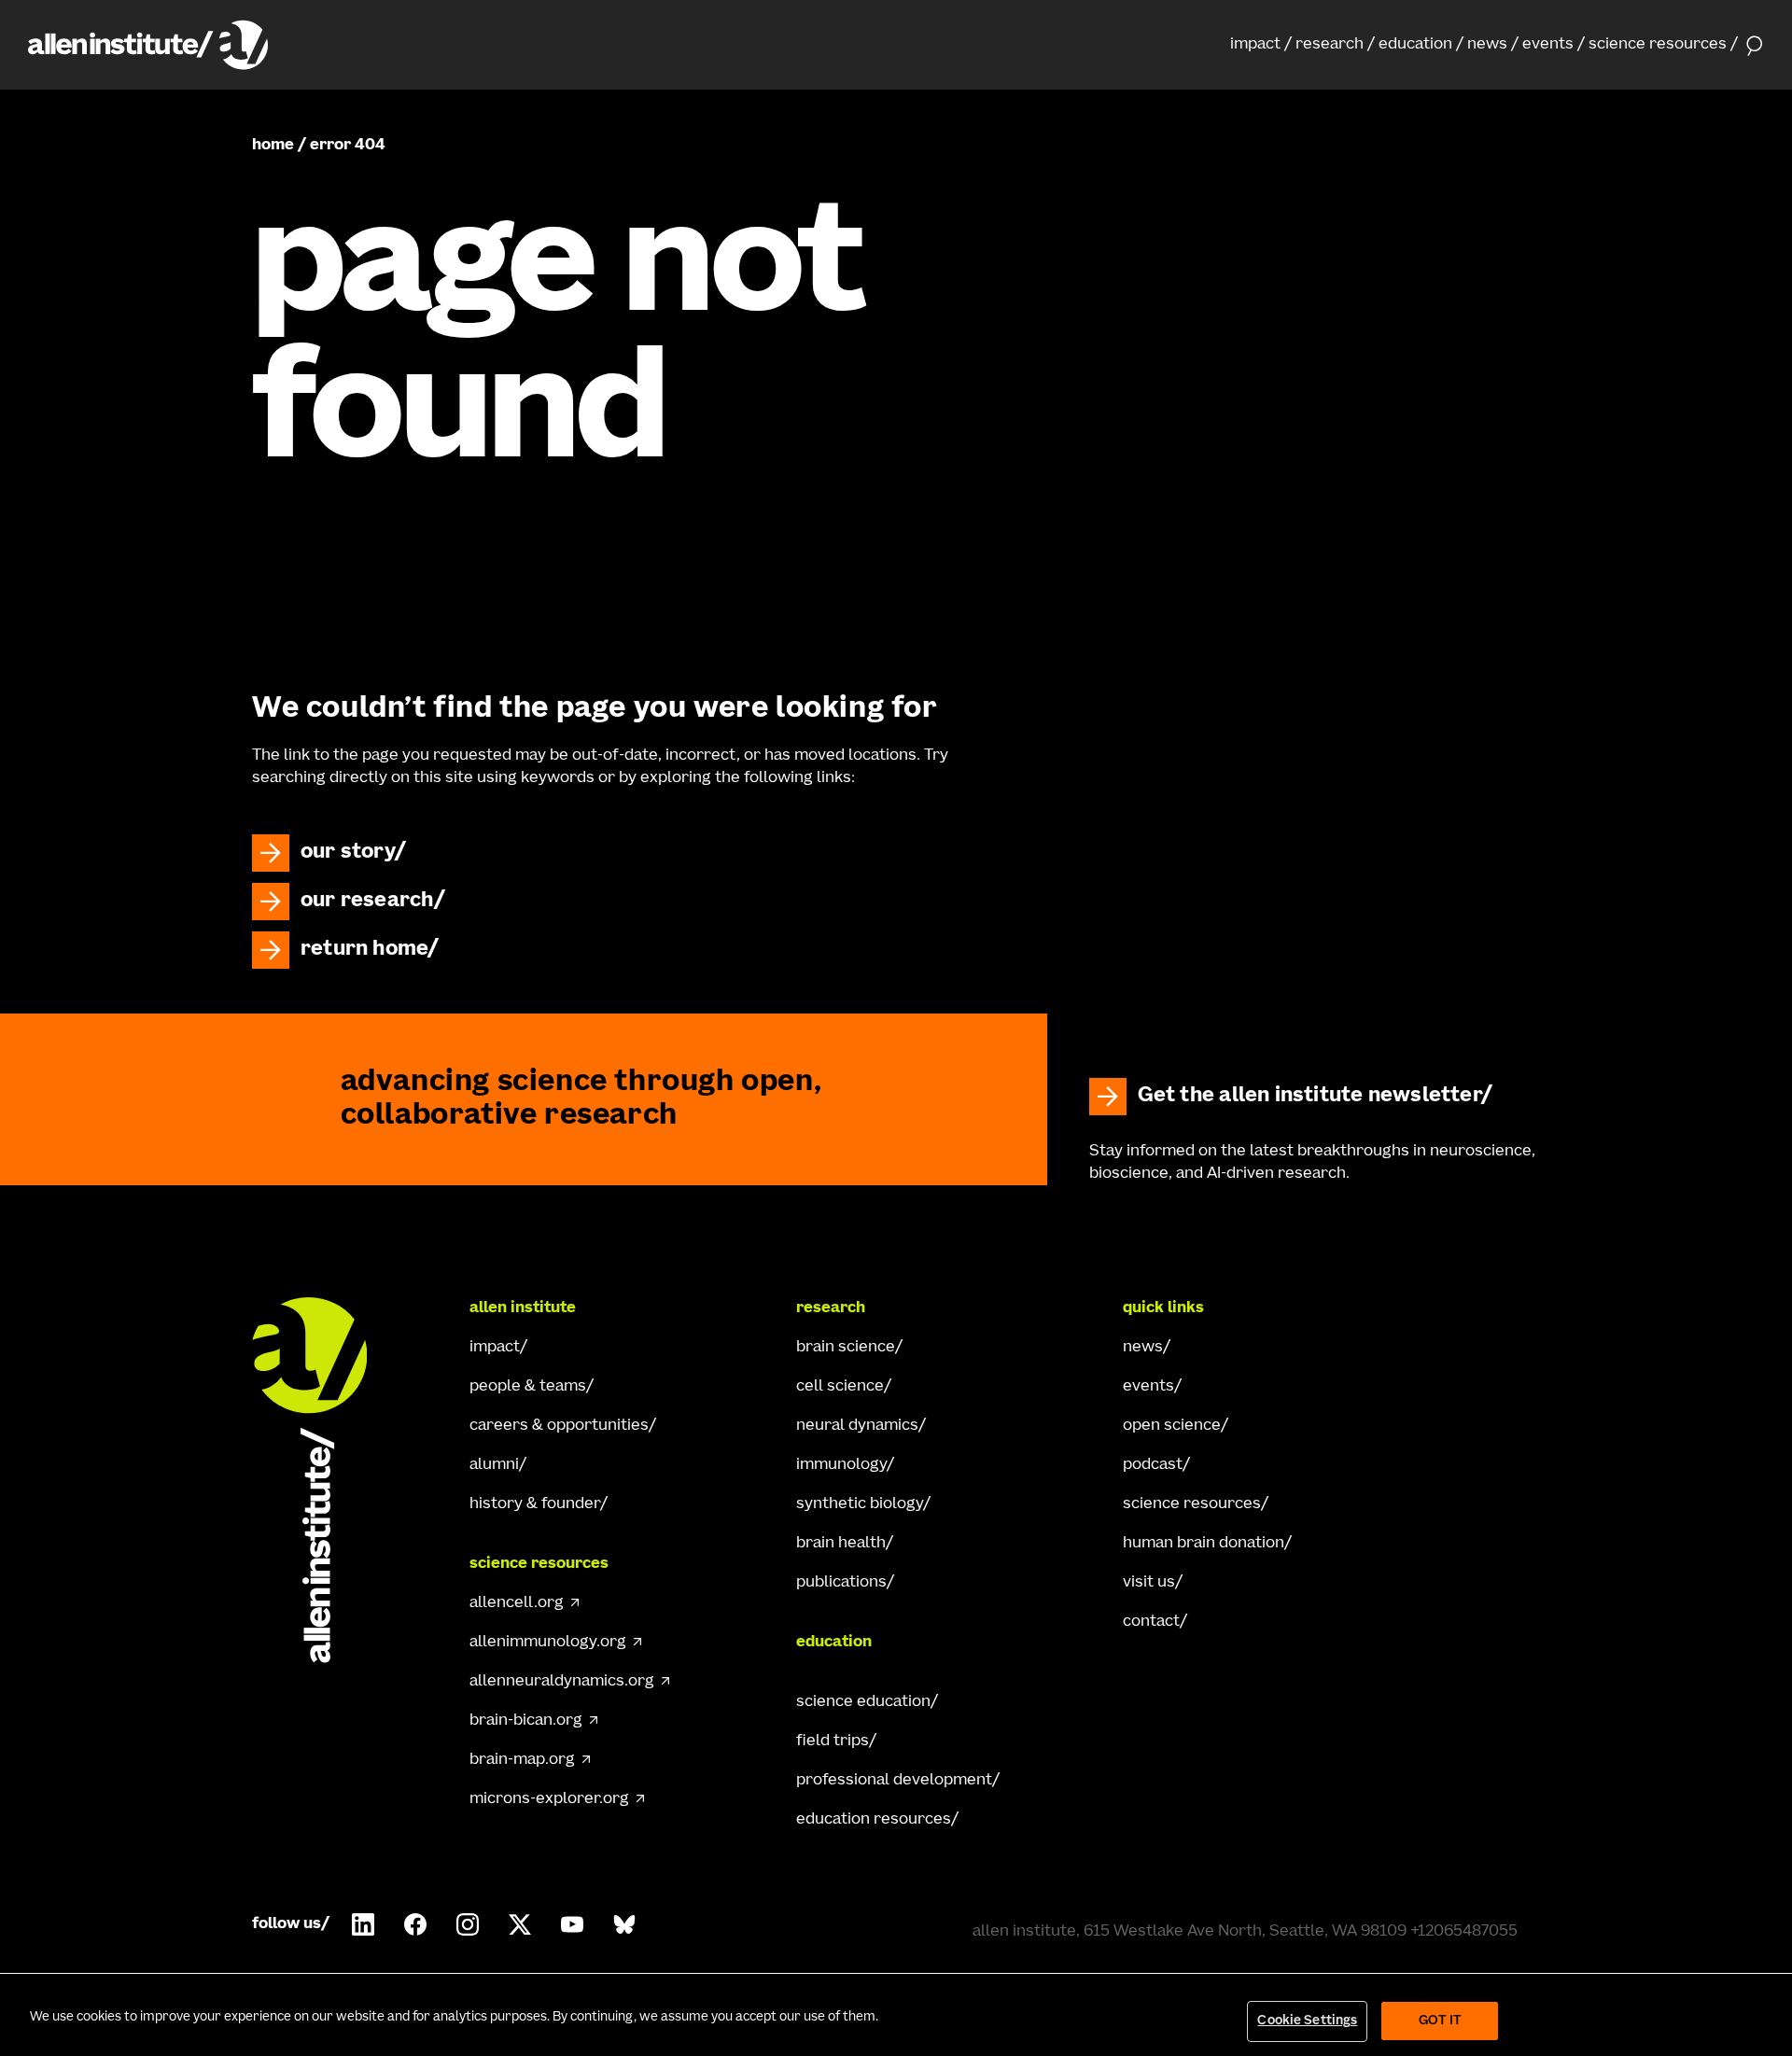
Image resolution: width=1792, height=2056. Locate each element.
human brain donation (1204, 1544)
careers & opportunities (559, 1426)
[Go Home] (327, 1480)
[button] (1261, 45)
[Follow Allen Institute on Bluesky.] (624, 1924)
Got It (1441, 2021)
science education (863, 1702)
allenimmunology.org (548, 1643)
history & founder (535, 1504)
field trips (833, 1741)
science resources (1658, 45)
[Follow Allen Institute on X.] (520, 1924)
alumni (494, 1465)
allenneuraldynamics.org (562, 1682)
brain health (841, 1544)
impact (1255, 45)
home (273, 146)
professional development (894, 1781)
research (1330, 45)
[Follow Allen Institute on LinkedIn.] (363, 1924)
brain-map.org (522, 1760)
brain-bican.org (526, 1721)
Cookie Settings (1307, 2021)
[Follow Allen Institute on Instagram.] (468, 1924)
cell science (840, 1387)
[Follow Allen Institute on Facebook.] (415, 1924)
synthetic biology (860, 1504)
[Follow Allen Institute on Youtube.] (572, 1924)
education (1415, 45)
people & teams (528, 1387)
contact (1151, 1622)
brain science (846, 1348)
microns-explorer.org (549, 1799)
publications (841, 1583)
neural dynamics (857, 1426)
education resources (874, 1820)
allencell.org (517, 1603)
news (1487, 45)
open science (1172, 1426)
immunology (841, 1465)
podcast (1153, 1465)
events (1548, 45)
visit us (1149, 1583)
